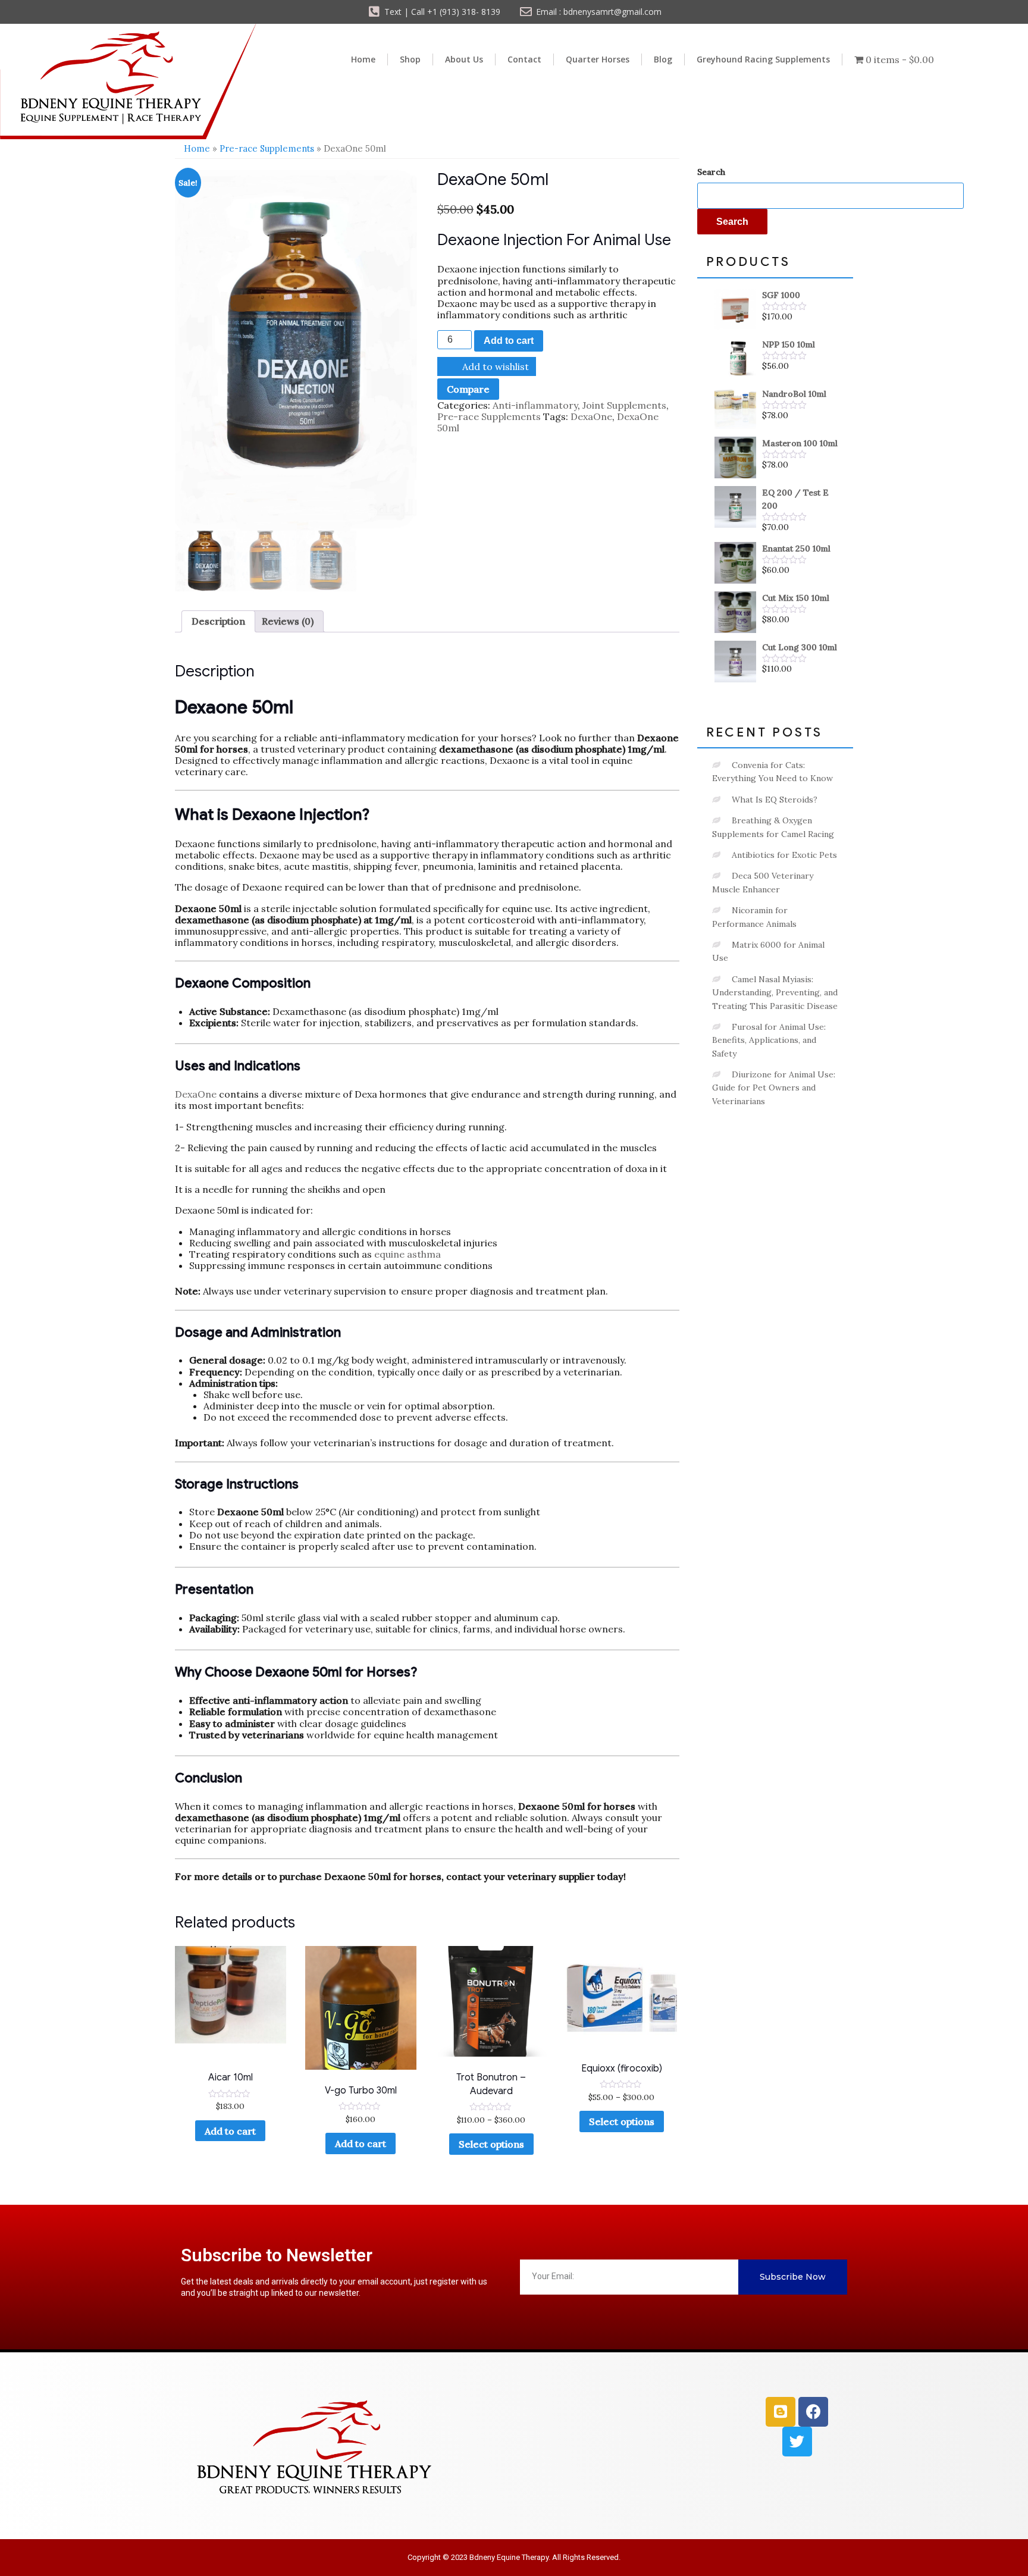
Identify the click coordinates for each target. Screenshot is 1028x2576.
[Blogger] (781, 2412)
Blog (663, 59)
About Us (464, 59)
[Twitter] (797, 2442)
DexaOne (591, 416)
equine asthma (408, 1254)
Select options (491, 2144)
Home (363, 59)
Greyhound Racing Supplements (763, 59)
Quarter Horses (598, 59)
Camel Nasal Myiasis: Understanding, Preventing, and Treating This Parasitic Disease (775, 993)
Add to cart (509, 341)
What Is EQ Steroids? (775, 800)
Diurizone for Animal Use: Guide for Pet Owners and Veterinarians (774, 1088)
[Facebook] (813, 2412)
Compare (468, 389)
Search (711, 172)
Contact (524, 59)
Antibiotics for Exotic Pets (784, 855)
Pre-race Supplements (267, 148)
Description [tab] (218, 621)
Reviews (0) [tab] (288, 621)
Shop (410, 59)
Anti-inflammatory (535, 405)
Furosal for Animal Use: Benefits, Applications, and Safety (769, 1040)
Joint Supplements (624, 405)
